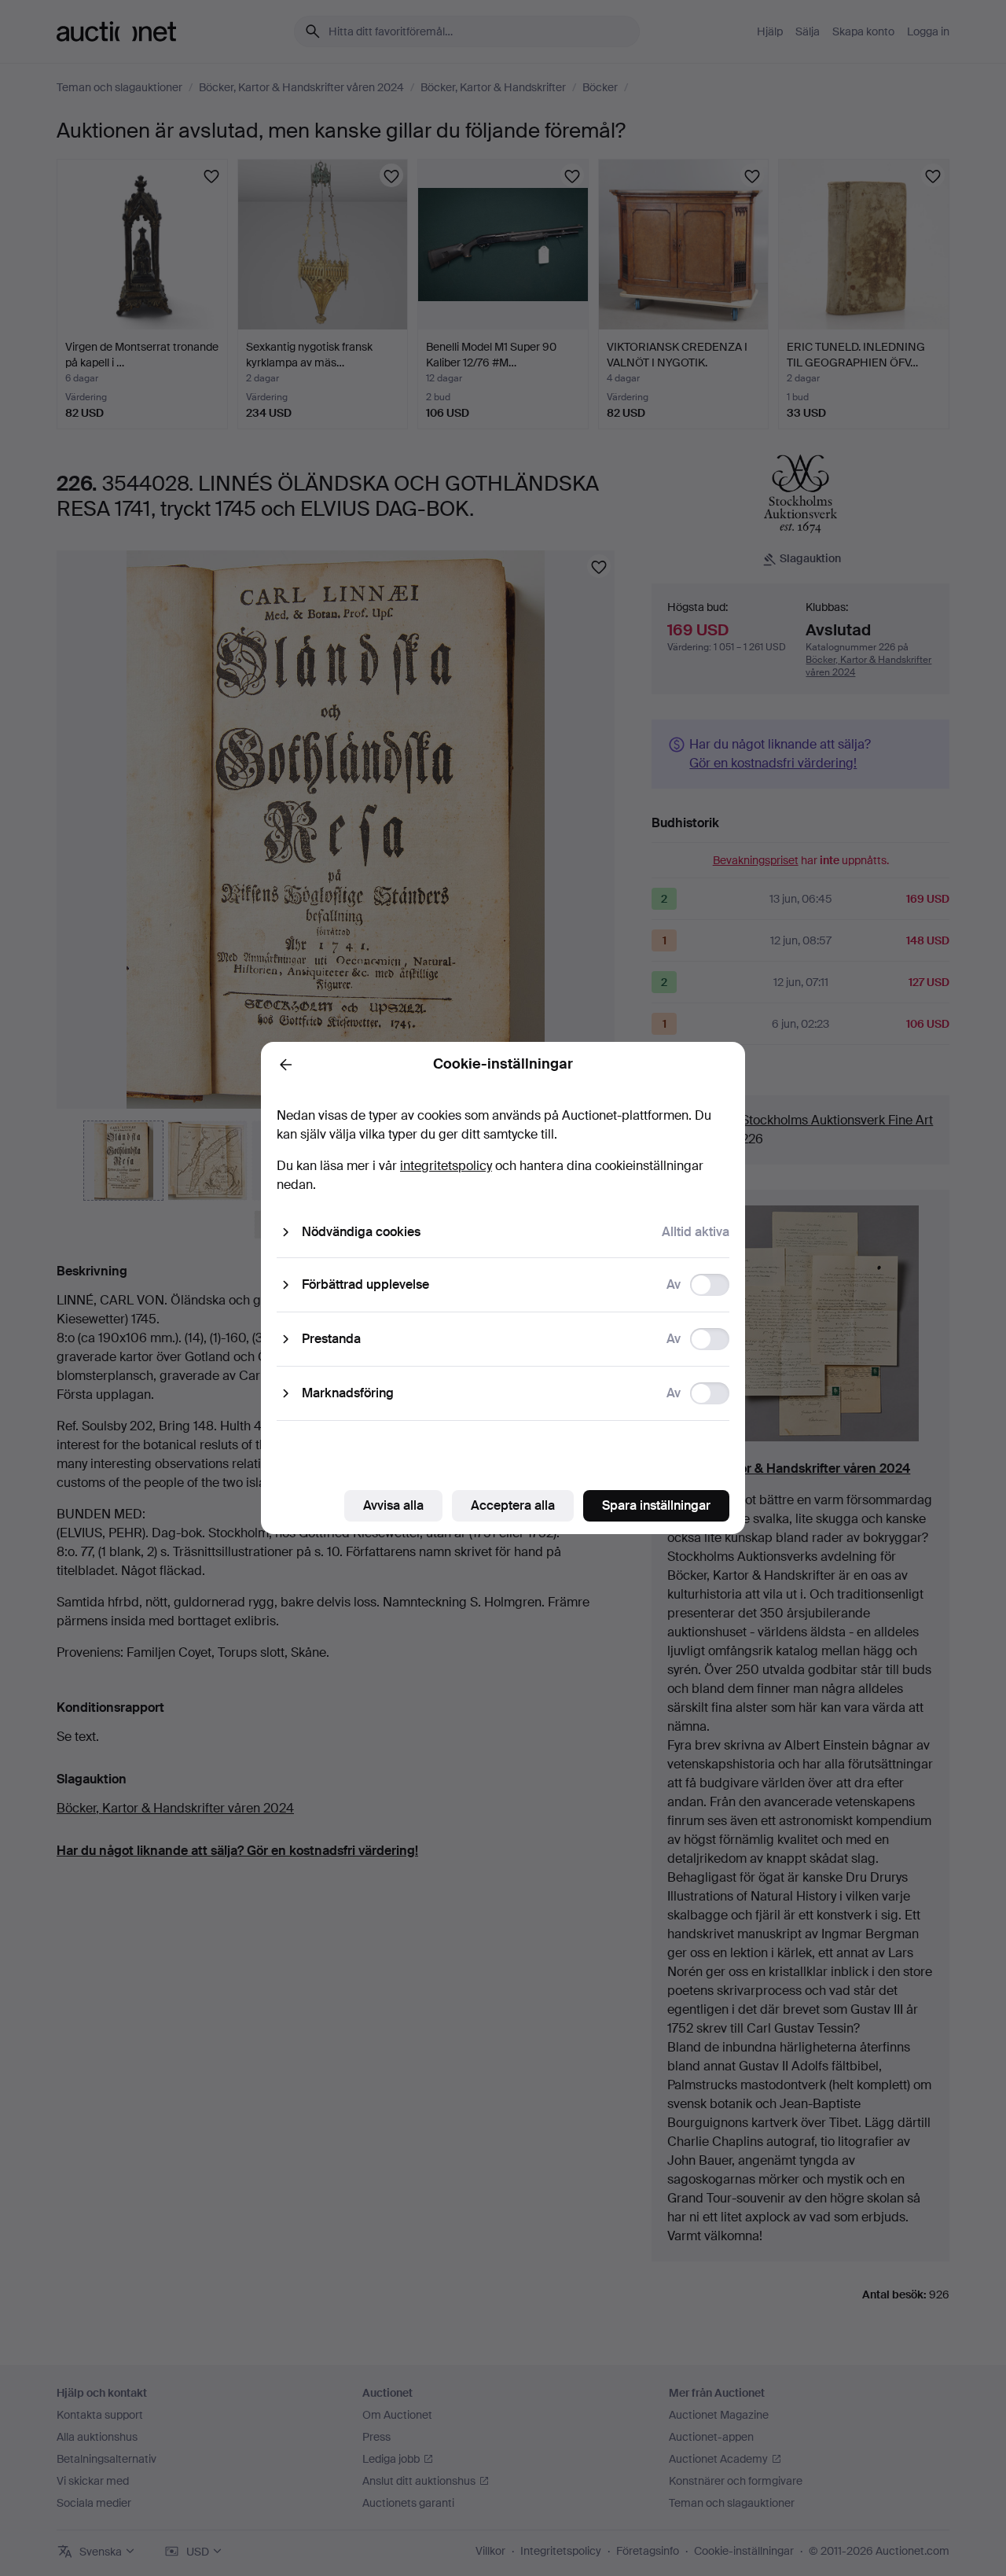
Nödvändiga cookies (361, 1232)
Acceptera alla (513, 1505)
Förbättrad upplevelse (365, 1284)
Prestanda (331, 1339)
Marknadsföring (348, 1393)
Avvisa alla (393, 1505)
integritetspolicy (446, 1166)
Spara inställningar (656, 1505)
